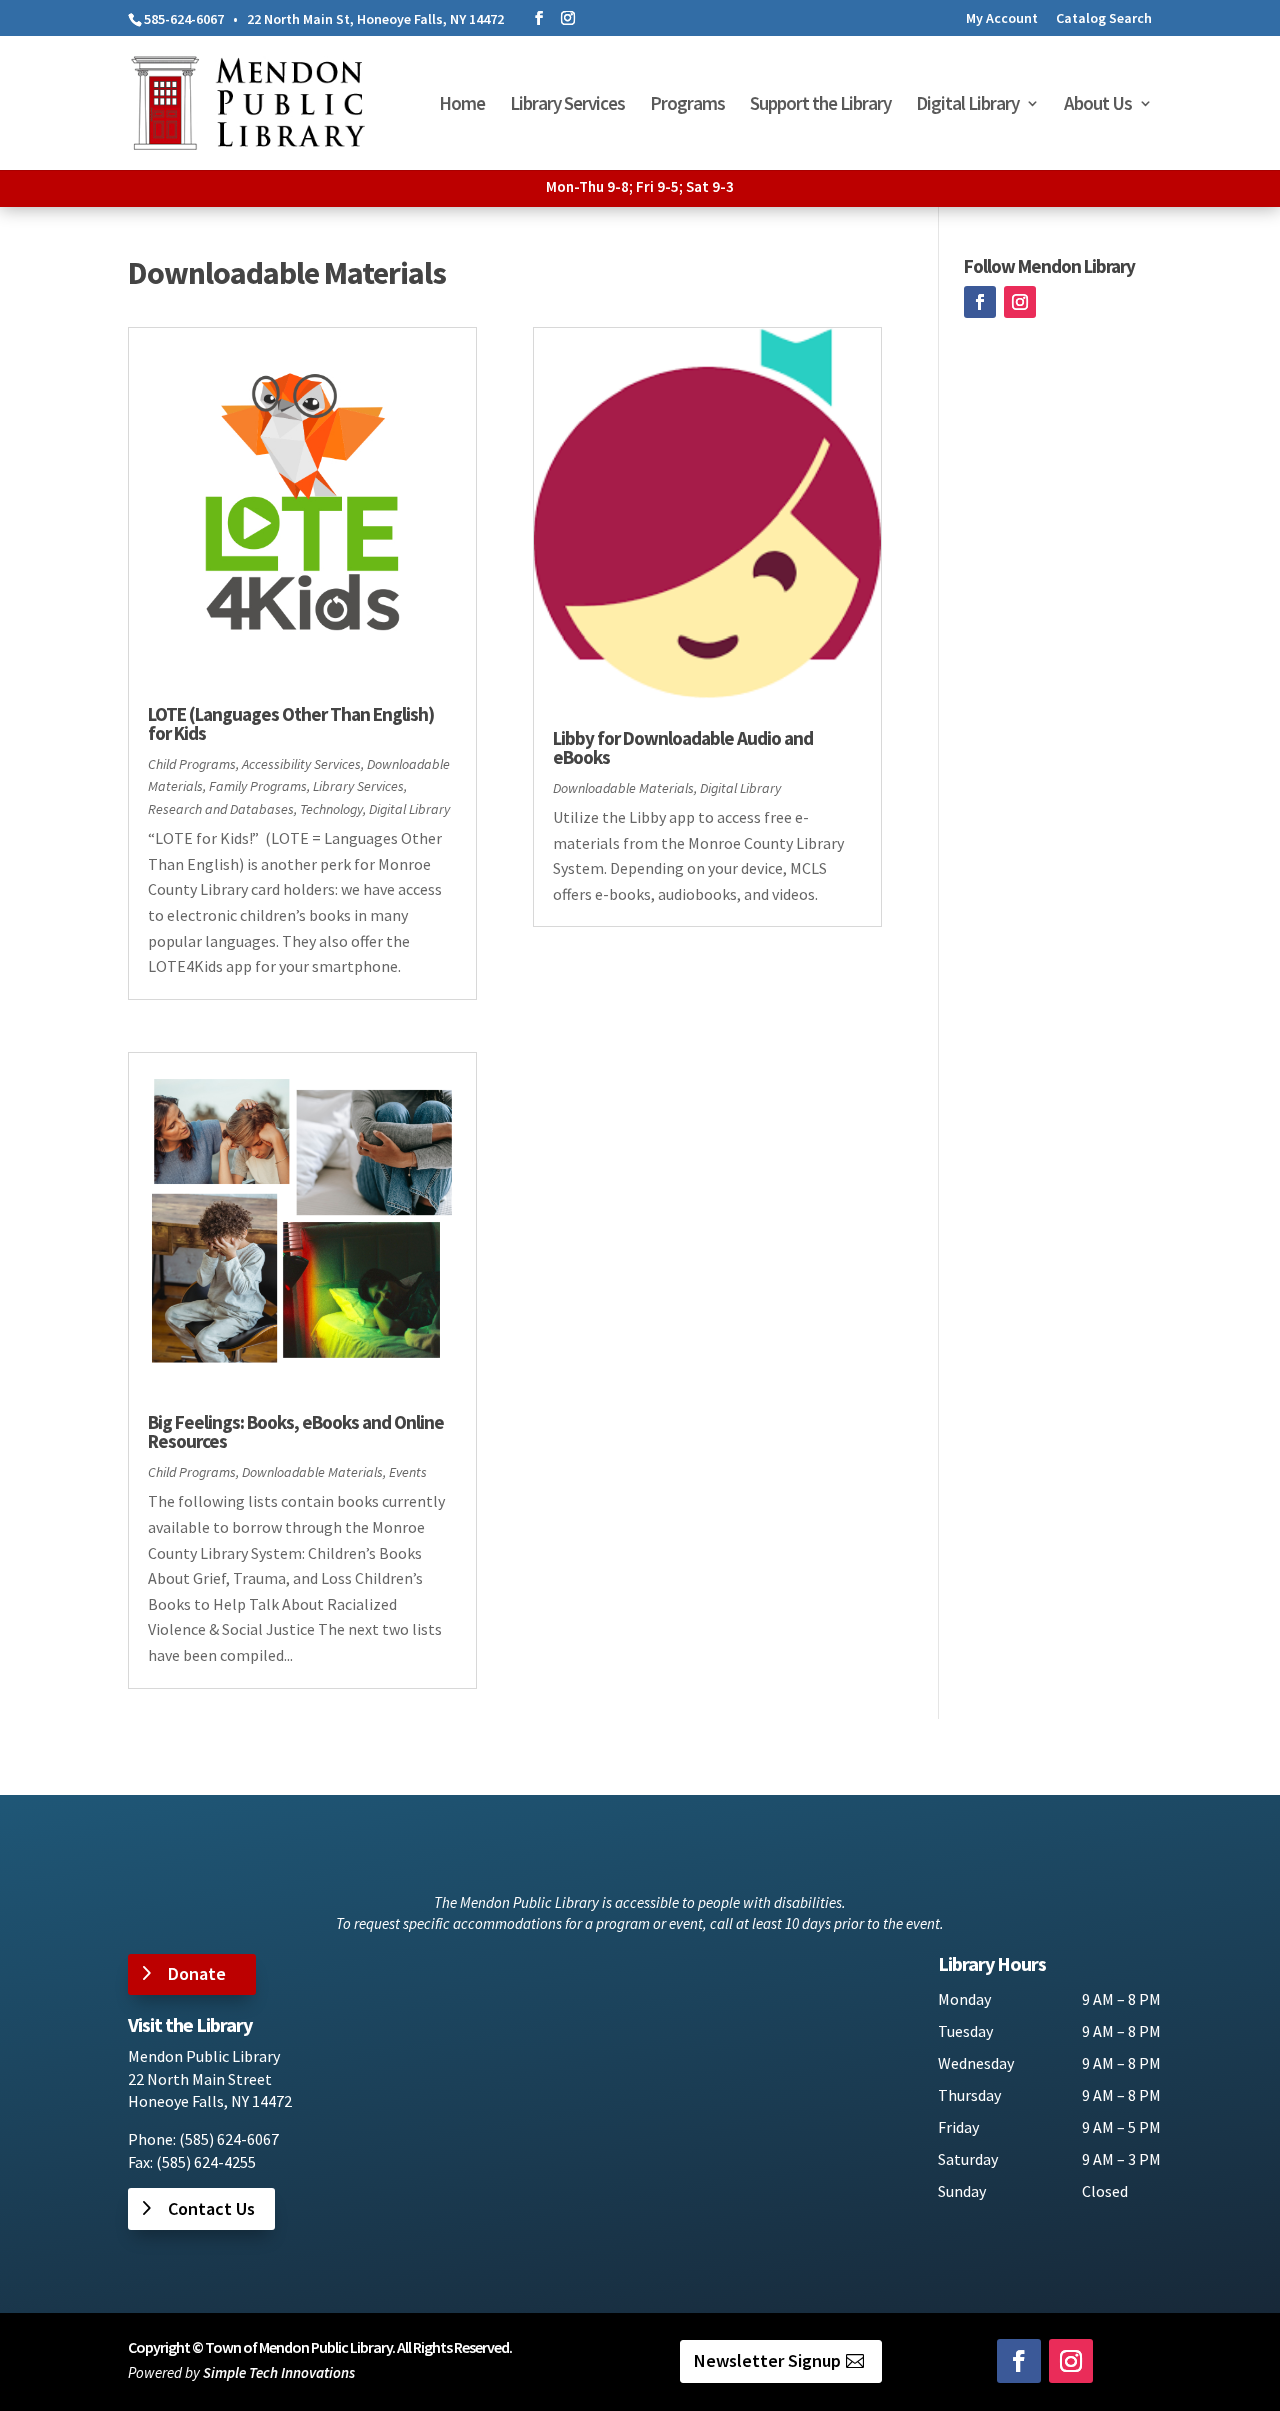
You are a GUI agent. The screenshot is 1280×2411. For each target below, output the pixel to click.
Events (408, 1472)
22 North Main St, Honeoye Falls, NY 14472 (375, 19)
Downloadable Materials (312, 1472)
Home (462, 105)
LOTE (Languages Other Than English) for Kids (291, 723)
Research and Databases (221, 809)
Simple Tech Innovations (279, 2372)
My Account (1002, 19)
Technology (331, 809)
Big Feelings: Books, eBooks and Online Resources (296, 1431)
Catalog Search (1104, 19)
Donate (197, 1973)
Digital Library (967, 105)
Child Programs (192, 764)
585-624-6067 (184, 19)
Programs (687, 105)
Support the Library (820, 105)
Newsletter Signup (767, 2360)
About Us (1098, 105)
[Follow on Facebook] (980, 302)
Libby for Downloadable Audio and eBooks (683, 747)
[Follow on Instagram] (1020, 302)
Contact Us (211, 2208)
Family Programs (258, 786)
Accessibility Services (301, 764)
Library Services (567, 105)
